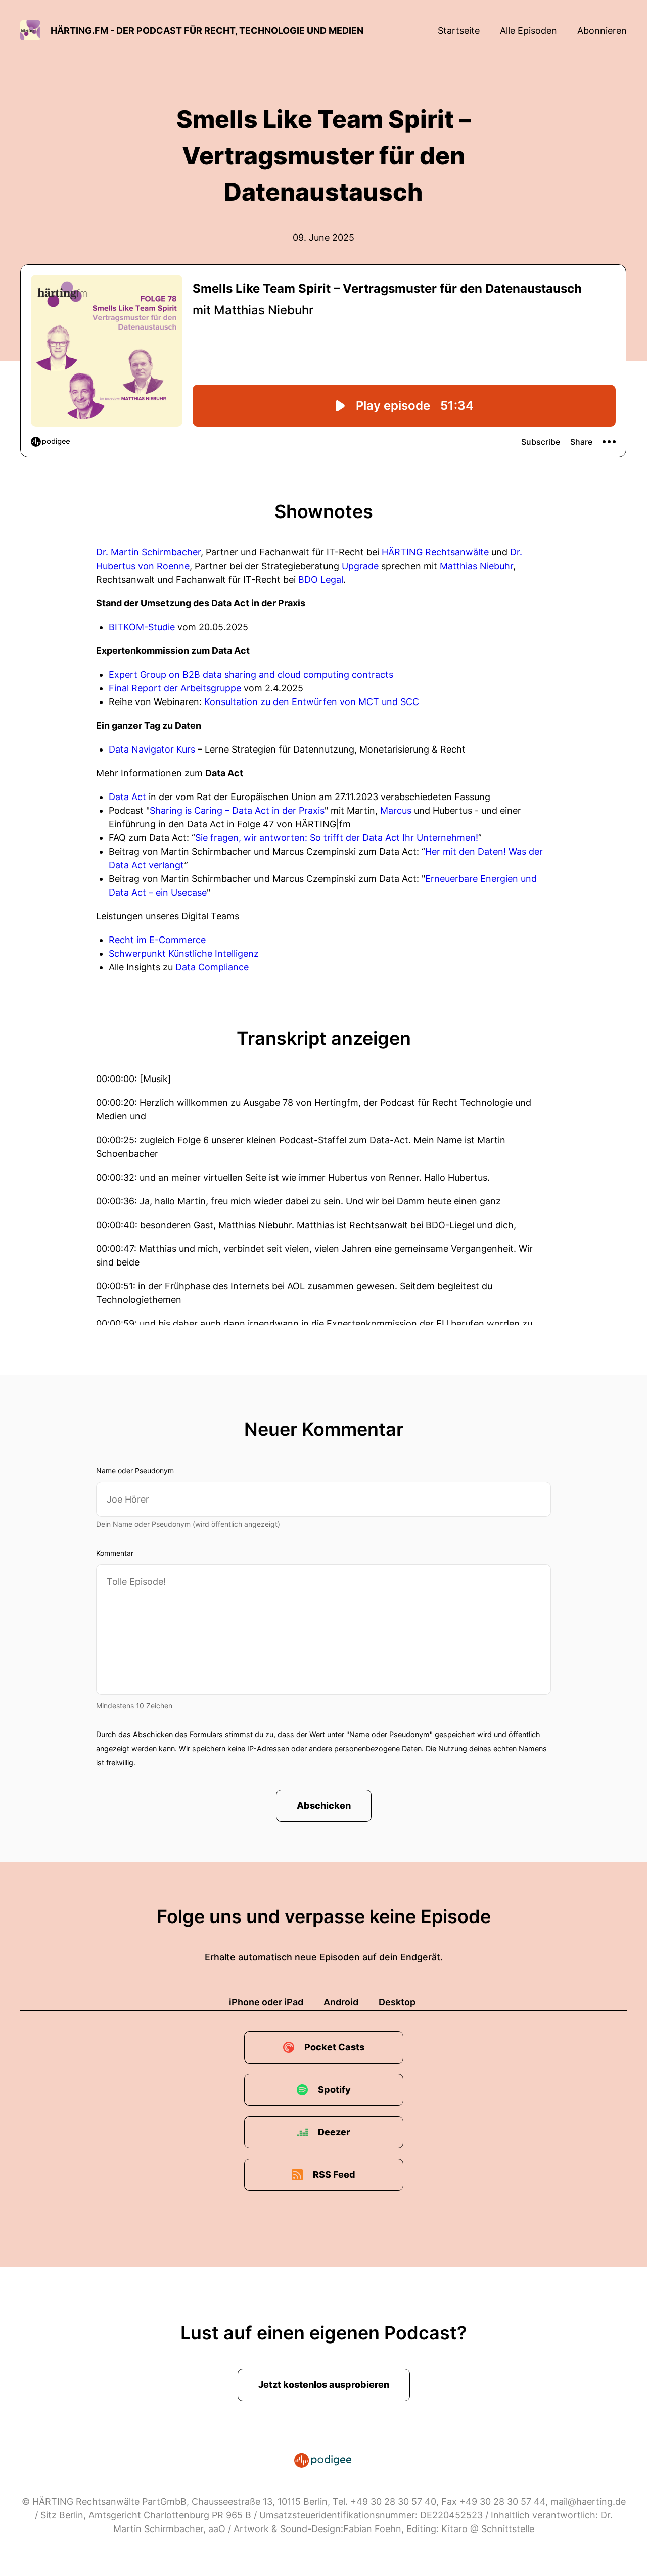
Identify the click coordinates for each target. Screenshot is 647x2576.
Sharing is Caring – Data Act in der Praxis (237, 810)
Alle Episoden (528, 31)
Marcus (396, 810)
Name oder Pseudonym (135, 1470)
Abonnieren (602, 31)
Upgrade (360, 566)
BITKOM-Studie (142, 627)
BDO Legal (321, 579)
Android (341, 2002)
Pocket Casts (334, 2047)
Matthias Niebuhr (476, 566)
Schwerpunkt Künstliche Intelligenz (184, 953)
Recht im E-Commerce (157, 940)
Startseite (459, 31)
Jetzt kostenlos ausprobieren (324, 2385)
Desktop (397, 2002)
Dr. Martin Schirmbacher (148, 552)
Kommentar (115, 1553)
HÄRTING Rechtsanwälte (435, 552)
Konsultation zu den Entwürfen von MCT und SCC (312, 702)
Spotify (334, 2090)
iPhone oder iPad (266, 2002)
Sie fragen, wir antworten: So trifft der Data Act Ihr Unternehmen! (337, 838)
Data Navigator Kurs (152, 749)
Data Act (127, 797)
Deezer (334, 2132)
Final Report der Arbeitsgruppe (175, 688)
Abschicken (324, 1806)
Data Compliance (212, 967)
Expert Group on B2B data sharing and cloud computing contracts (251, 674)
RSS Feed (334, 2174)
